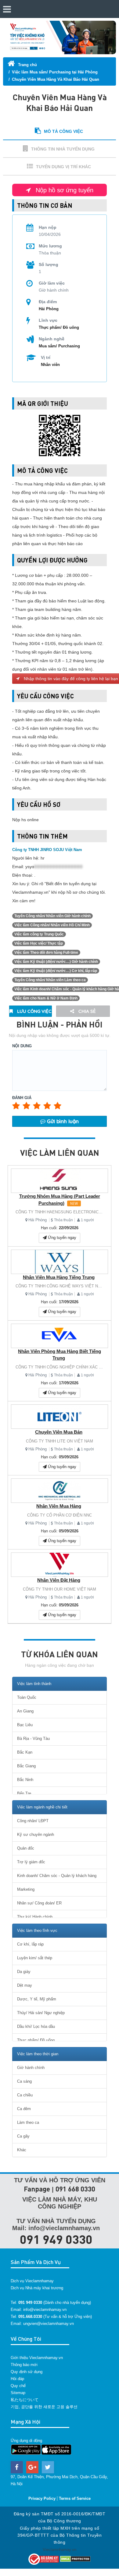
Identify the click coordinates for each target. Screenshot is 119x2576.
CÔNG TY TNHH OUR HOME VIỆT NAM (60, 1589)
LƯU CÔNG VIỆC (34, 1011)
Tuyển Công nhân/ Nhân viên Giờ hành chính (52, 916)
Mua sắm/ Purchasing (59, 346)
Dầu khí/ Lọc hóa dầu (36, 2026)
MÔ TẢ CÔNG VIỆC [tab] (63, 131)
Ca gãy (23, 2136)
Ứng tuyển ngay (61, 1238)
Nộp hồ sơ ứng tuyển (64, 190)
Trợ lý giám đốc (31, 1862)
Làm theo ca (28, 2122)
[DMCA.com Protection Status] (75, 2558)
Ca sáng (24, 2081)
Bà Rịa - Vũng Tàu (33, 1739)
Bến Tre (24, 1793)
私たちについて (25, 2400)
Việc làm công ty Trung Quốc (39, 934)
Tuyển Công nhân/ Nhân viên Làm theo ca (50, 980)
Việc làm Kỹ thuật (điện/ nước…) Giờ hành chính (56, 962)
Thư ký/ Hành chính (35, 1917)
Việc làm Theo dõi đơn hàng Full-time (46, 953)
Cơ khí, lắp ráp (30, 1944)
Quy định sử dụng (27, 2372)
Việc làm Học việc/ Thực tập (39, 943)
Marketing (26, 1889)
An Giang (25, 1711)
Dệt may (25, 1985)
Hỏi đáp (17, 2379)
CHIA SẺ (87, 1011)
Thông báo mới (24, 2365)
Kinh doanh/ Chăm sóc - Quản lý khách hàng (57, 1876)
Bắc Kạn (25, 1752)
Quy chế (18, 2386)
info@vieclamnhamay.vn (45, 2310)
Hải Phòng (38, 1220)
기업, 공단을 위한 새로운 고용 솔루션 (44, 2407)
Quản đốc (26, 1848)
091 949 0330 (56, 2239)
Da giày (24, 1972)
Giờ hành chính (31, 2068)
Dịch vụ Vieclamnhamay (32, 2281)
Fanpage (37, 2189)
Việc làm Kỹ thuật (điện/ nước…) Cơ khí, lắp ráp (56, 971)
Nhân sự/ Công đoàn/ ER (39, 1903)
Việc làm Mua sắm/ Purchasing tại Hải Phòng (55, 72)
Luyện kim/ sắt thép (35, 1958)
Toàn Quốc (27, 1697)
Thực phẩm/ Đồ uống (59, 327)
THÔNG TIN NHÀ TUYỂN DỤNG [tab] (63, 149)
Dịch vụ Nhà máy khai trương (37, 2288)
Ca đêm (24, 2109)
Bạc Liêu (25, 1725)
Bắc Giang (26, 1766)
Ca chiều (25, 2095)
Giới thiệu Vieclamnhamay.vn (37, 2358)
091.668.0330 (30, 2317)
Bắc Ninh (25, 1780)
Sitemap (18, 2393)
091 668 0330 (75, 2189)
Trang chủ (27, 65)
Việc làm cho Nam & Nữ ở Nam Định (46, 998)
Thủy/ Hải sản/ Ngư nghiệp (41, 2013)
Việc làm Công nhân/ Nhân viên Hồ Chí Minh (52, 925)
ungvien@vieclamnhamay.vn (49, 2324)
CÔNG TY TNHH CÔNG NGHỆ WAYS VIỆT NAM (60, 1286)
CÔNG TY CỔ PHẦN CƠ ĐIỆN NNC (60, 1515)
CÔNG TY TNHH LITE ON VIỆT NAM (60, 1441)
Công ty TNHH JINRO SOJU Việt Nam (47, 850)
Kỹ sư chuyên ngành (36, 1834)
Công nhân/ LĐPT (33, 1821)
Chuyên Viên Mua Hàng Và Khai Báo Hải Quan (56, 79)
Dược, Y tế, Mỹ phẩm (37, 1999)
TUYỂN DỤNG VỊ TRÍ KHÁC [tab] (63, 167)
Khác (22, 2150)
